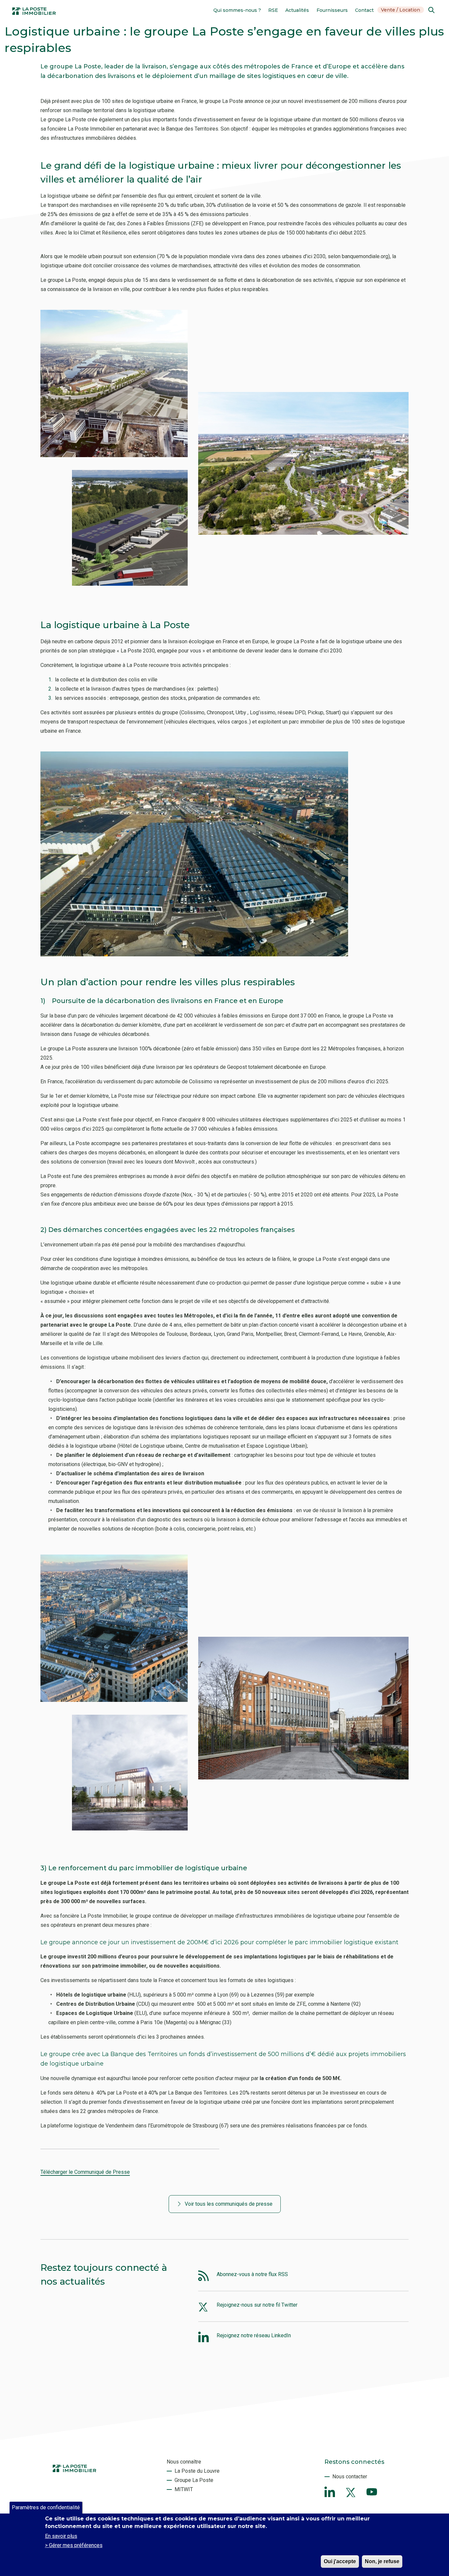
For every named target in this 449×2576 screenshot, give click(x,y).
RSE (273, 10)
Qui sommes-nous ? (237, 10)
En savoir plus (61, 2536)
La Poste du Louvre (197, 2471)
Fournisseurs (332, 10)
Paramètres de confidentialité (46, 2507)
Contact (364, 10)
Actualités (297, 10)
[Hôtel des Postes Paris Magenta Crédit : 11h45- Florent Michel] (303, 1778)
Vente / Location (401, 10)
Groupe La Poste (194, 2480)
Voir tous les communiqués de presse (229, 2204)
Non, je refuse (382, 2561)
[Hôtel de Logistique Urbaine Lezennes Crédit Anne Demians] (303, 533)
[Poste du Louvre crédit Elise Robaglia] (114, 1700)
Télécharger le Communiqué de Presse (85, 2172)
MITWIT (184, 2489)
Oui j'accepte (340, 2561)
